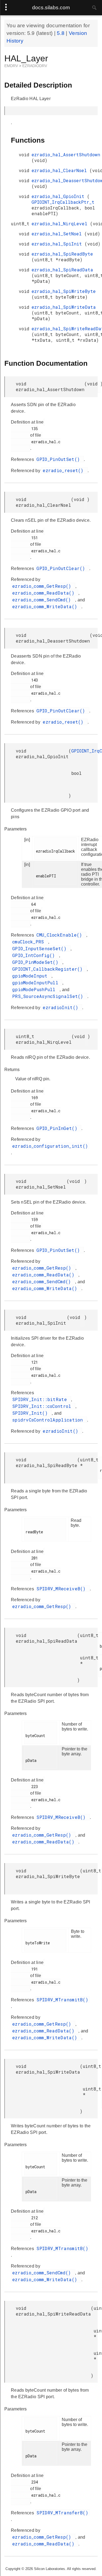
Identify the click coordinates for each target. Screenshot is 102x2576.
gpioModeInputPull (37, 983)
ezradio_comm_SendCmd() (43, 600)
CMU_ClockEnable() (61, 935)
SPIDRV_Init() (31, 1413)
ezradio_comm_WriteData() (46, 606)
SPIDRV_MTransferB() (62, 2513)
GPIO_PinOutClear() (62, 568)
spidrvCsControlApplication (49, 1420)
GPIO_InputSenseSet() (41, 948)
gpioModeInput (31, 976)
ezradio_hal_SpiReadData (62, 270)
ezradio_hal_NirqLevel (61, 224)
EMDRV (12, 66)
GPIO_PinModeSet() (37, 962)
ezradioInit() (62, 1007)
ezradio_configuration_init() (50, 1146)
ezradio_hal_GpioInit (59, 196)
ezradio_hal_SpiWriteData (64, 307)
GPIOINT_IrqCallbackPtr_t (63, 202)
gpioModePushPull (35, 989)
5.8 (61, 33)
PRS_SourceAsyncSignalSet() (49, 996)
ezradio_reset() (64, 470)
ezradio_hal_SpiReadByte (62, 254)
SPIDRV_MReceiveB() (62, 1589)
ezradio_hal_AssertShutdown (66, 155)
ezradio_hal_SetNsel (58, 234)
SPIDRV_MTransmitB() (62, 2000)
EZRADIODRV (35, 66)
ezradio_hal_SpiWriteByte (64, 291)
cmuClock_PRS (30, 942)
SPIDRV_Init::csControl (43, 1406)
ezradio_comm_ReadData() (45, 593)
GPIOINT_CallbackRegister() (49, 969)
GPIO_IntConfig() (35, 955)
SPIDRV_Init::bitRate (41, 1399)
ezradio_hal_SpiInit (58, 244)
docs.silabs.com (51, 8)
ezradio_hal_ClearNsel (61, 170)
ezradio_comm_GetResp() (43, 586)
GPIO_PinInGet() (58, 1128)
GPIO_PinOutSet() (59, 459)
